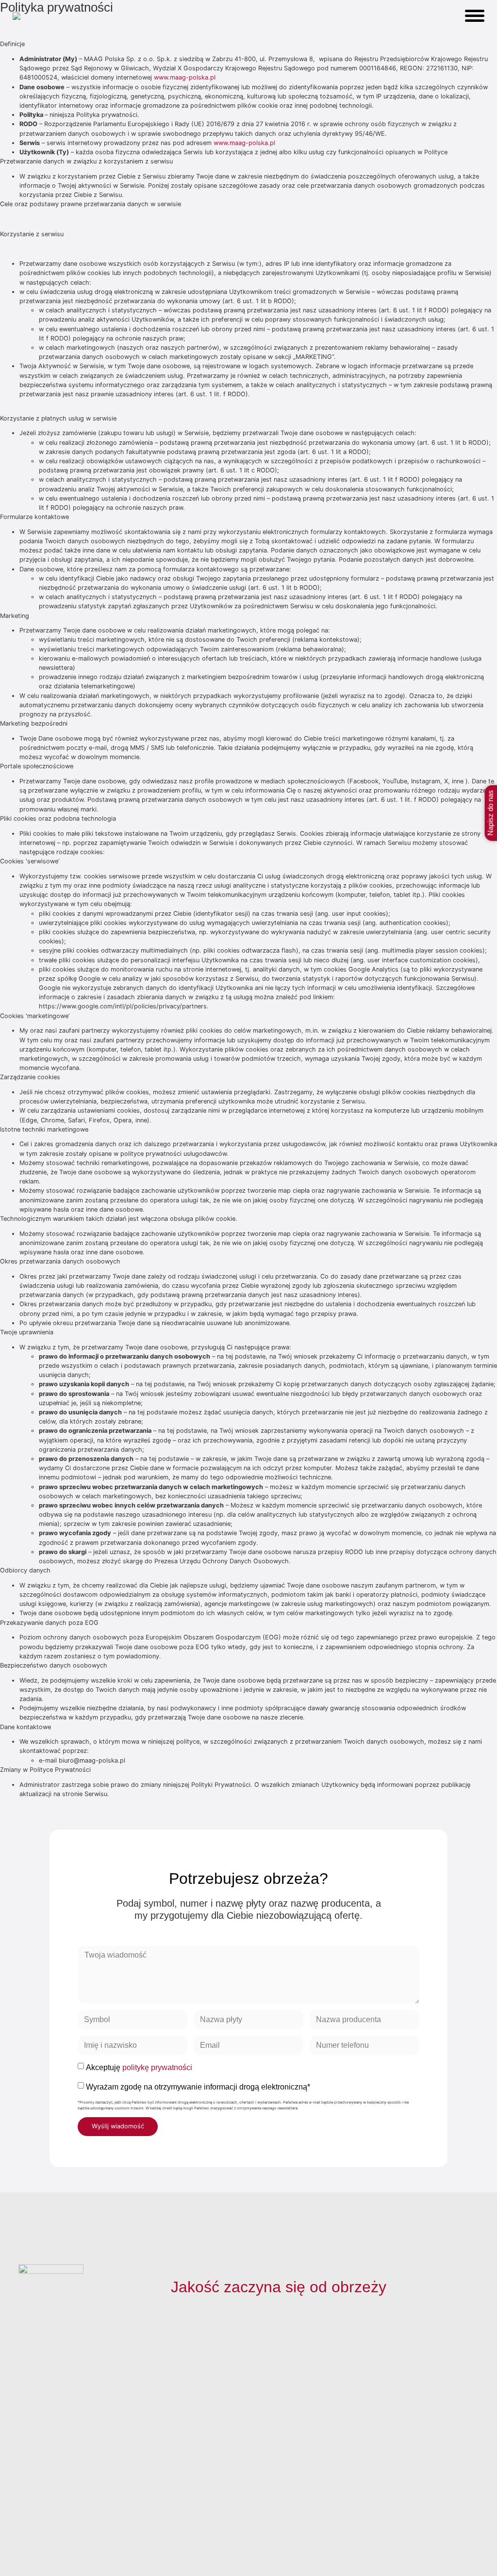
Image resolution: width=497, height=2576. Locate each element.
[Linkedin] (91, 2536)
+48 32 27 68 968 (429, 2399)
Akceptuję (139, 2067)
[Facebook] (27, 2536)
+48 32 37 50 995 (429, 2410)
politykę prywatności (157, 2067)
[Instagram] (49, 2536)
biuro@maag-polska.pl (425, 2431)
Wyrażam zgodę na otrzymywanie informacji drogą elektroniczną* (198, 2087)
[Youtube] (70, 2536)
